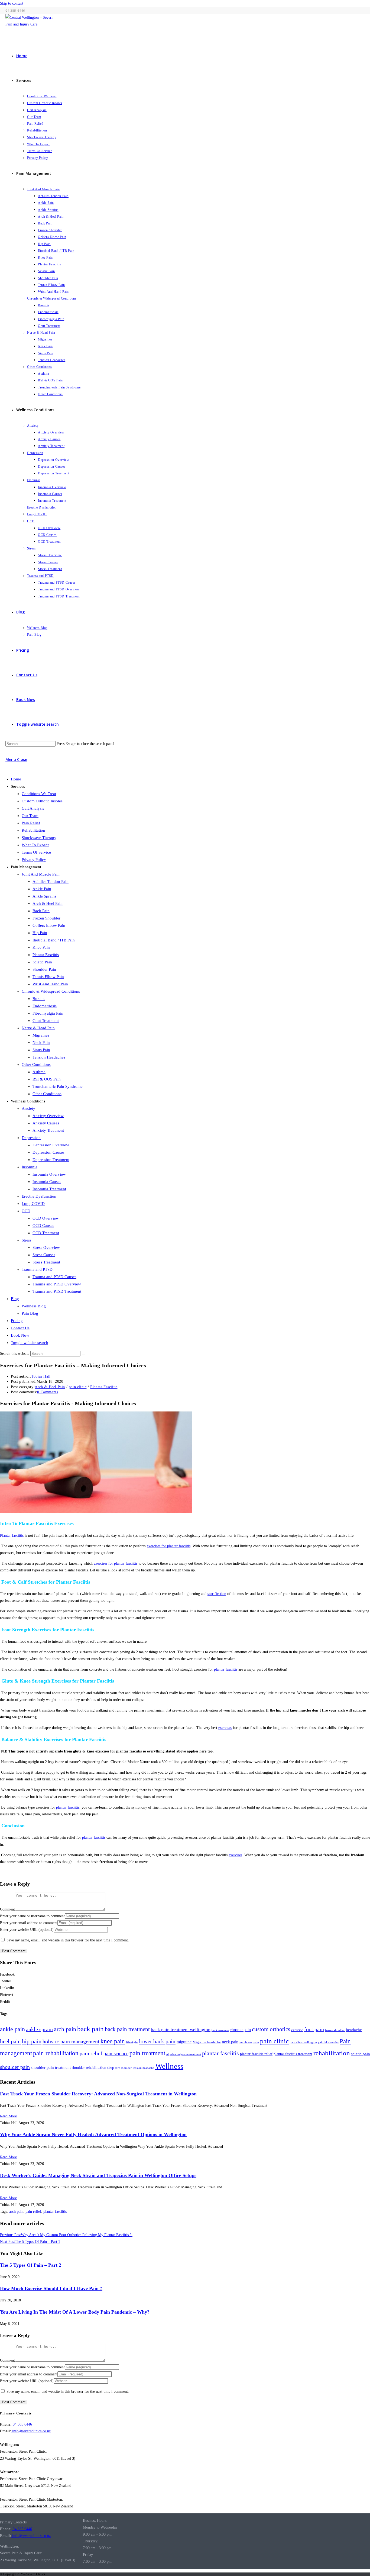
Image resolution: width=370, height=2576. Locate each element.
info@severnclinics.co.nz (31, 2431)
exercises (225, 1728)
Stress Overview (46, 1247)
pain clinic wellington (303, 2042)
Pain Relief (31, 823)
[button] (185, 1974)
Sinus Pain (41, 1050)
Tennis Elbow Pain (48, 977)
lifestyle (132, 2042)
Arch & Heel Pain (48, 903)
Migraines (41, 1035)
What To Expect (35, 845)
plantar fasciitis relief (256, 2054)
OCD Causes (43, 1226)
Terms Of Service (36, 852)
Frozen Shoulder (46, 918)
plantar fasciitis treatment (293, 2054)
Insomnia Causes (47, 1182)
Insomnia (30, 1167)
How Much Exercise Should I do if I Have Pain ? (51, 2288)
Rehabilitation (33, 830)
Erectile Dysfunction (39, 1196)
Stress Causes (44, 1255)
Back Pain (41, 911)
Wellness (169, 2066)
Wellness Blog (34, 1306)
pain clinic (78, 1387)
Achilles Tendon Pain (51, 882)
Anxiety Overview (48, 1116)
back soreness (220, 2030)
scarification (217, 1594)
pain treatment (147, 2053)
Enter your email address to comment (29, 1923)
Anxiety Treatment (48, 1130)
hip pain (32, 2041)
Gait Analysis (33, 808)
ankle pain (12, 2029)
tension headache (143, 2068)
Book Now (20, 1335)
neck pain (230, 2042)
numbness (246, 2042)
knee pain (113, 2041)
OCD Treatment (46, 1233)
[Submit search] (83, 1355)
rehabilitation (332, 2053)
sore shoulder (123, 2068)
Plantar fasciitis (12, 1535)
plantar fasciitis (226, 1669)
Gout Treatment (46, 1021)
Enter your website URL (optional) (27, 1930)
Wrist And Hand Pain (50, 984)
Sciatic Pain (42, 962)
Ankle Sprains (44, 896)
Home (16, 779)
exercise (297, 2030)
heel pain (10, 2041)
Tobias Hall (41, 1376)
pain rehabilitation (56, 2053)
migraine (184, 2042)
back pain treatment (127, 2029)
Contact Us (20, 1328)
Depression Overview (51, 1145)
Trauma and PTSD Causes (54, 1277)
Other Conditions (36, 1065)
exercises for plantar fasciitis (169, 1546)
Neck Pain (41, 1043)
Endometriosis (45, 1006)
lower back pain (157, 2041)
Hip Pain (40, 933)
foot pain (314, 2029)
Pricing (17, 1321)
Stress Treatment (46, 1262)
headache (354, 2030)
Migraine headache (207, 2042)
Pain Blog (30, 1313)
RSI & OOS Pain (47, 1079)
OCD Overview (46, 1218)
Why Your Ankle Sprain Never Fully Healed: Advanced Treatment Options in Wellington (93, 2134)
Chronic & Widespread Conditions (51, 991)
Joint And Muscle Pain (41, 874)
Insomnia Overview (49, 1174)
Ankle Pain (42, 889)
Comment (7, 1909)
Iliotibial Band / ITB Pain (54, 940)
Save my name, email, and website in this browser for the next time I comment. (68, 1940)
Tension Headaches (49, 1057)
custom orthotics (271, 2029)
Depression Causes (48, 1152)
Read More (8, 2116)
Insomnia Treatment (49, 1189)
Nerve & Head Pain (38, 1028)
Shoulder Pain (44, 969)
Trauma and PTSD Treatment (57, 1291)
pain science (116, 2054)
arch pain (65, 2029)
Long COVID (33, 1204)
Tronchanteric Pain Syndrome (58, 1086)
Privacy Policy (34, 860)
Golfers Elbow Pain (49, 925)
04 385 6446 (22, 2424)
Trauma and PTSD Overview (57, 1284)
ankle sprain (39, 2029)
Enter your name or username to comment (32, 1916)
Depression (31, 1138)
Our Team (30, 816)
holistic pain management (71, 2041)
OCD (26, 1211)
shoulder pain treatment (51, 2067)
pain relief (91, 2053)
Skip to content (12, 3)
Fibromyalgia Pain (48, 1013)
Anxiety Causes (46, 1123)
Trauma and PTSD (37, 1269)
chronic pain (240, 2030)
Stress (27, 1240)
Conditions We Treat (39, 794)
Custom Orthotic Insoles (42, 801)
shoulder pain (15, 2067)
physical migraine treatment (184, 2054)
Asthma (39, 1072)
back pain (90, 2029)
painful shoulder (328, 2042)
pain (256, 2042)
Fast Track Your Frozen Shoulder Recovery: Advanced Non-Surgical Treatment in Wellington (98, 2094)
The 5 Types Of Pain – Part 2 (31, 2265)
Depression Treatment (51, 1160)
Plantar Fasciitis (46, 955)
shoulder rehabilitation (89, 2067)
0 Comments (48, 1392)
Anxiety (28, 1108)
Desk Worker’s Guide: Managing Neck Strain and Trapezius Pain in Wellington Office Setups (98, 2175)
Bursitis (39, 999)
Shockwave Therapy (39, 838)
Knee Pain (41, 947)
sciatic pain (361, 2054)
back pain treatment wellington (181, 2030)
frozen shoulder (335, 2030)
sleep (111, 2068)
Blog (15, 1299)
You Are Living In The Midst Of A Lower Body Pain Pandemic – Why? (75, 2312)
